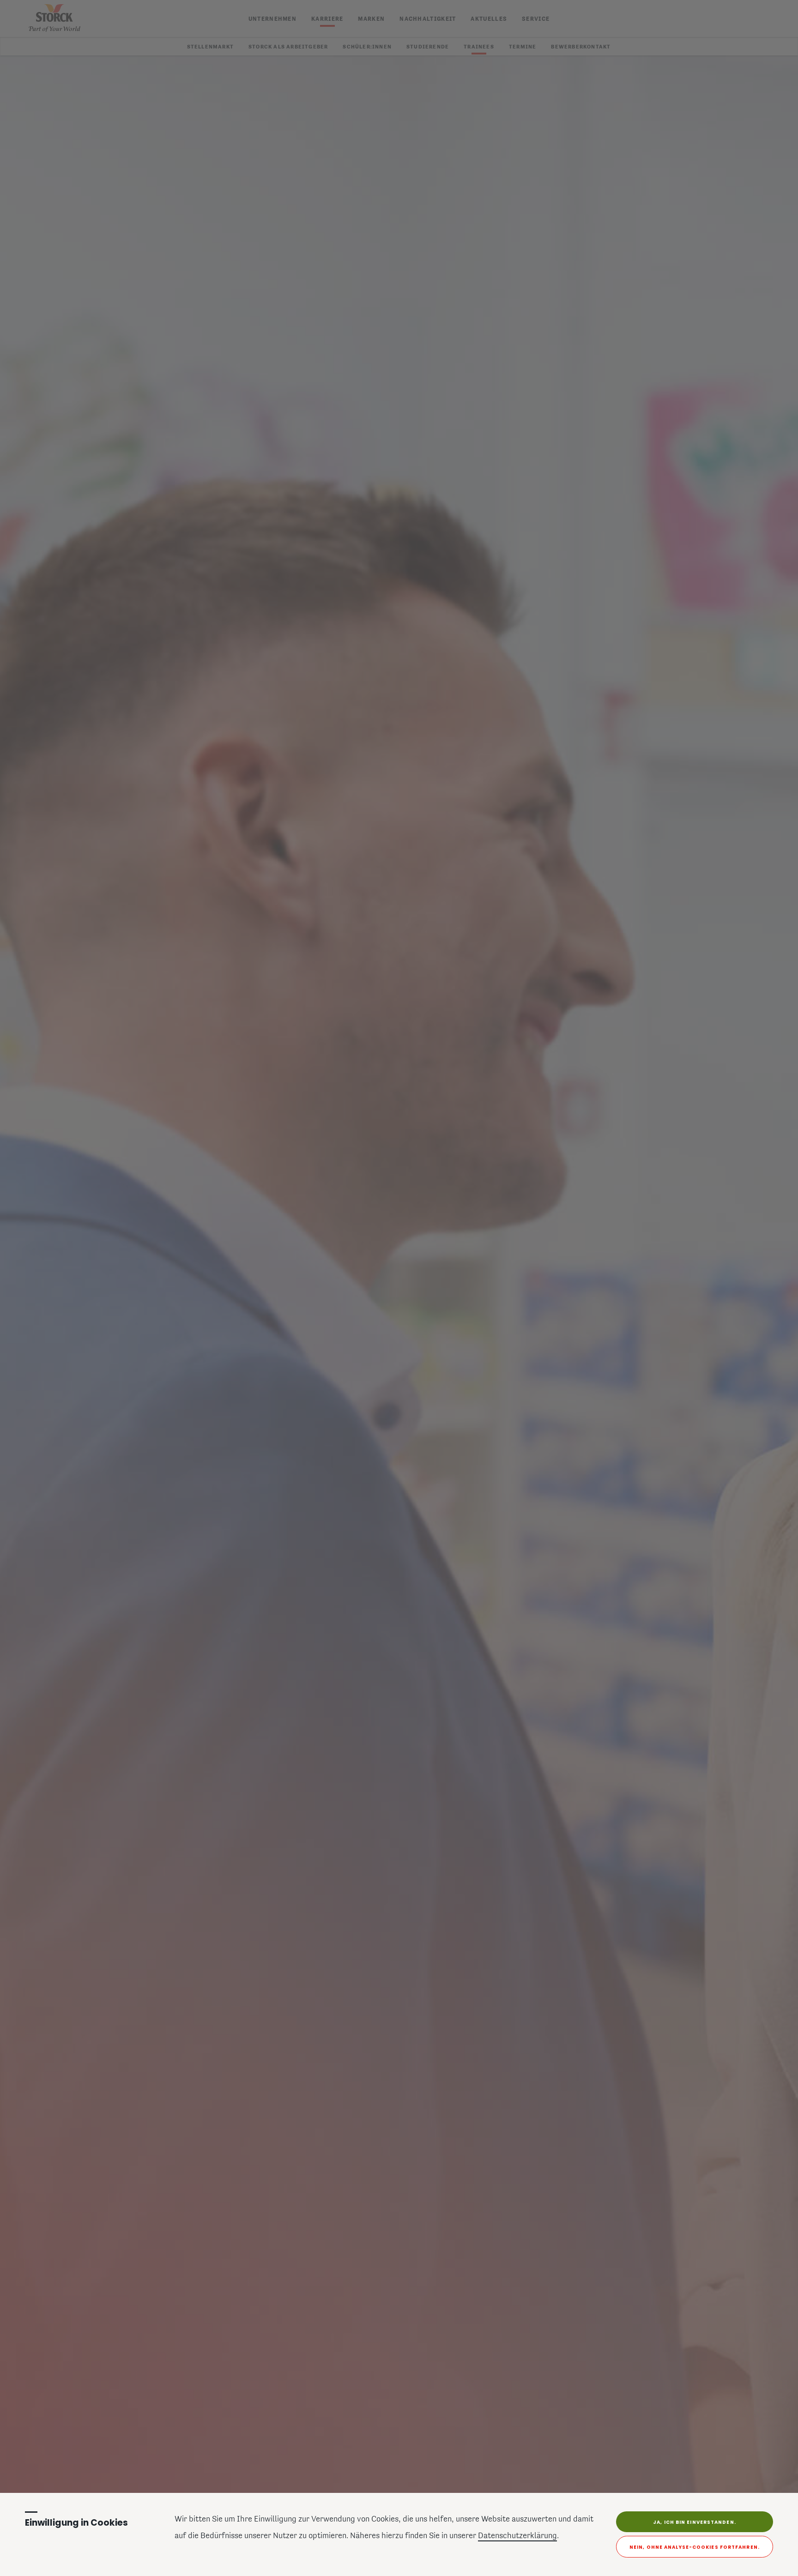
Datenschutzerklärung (517, 2536)
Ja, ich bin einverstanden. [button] (695, 2522)
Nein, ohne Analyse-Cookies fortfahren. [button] (695, 2547)
